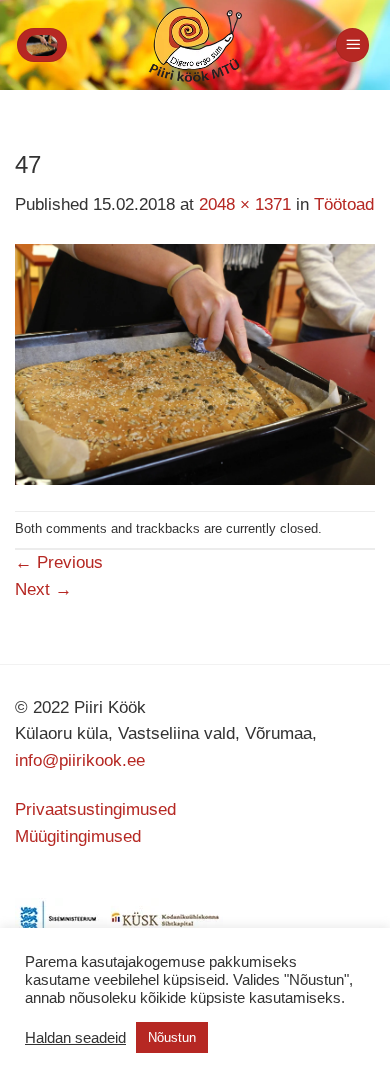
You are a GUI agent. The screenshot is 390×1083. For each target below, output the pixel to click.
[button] (42, 45)
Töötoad (344, 204)
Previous (59, 562)
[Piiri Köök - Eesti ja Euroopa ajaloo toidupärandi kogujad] (195, 45)
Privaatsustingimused (95, 809)
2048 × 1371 (245, 204)
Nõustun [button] (172, 1037)
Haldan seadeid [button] (75, 1038)
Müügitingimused (78, 836)
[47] (195, 363)
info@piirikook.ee (80, 760)
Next (43, 589)
